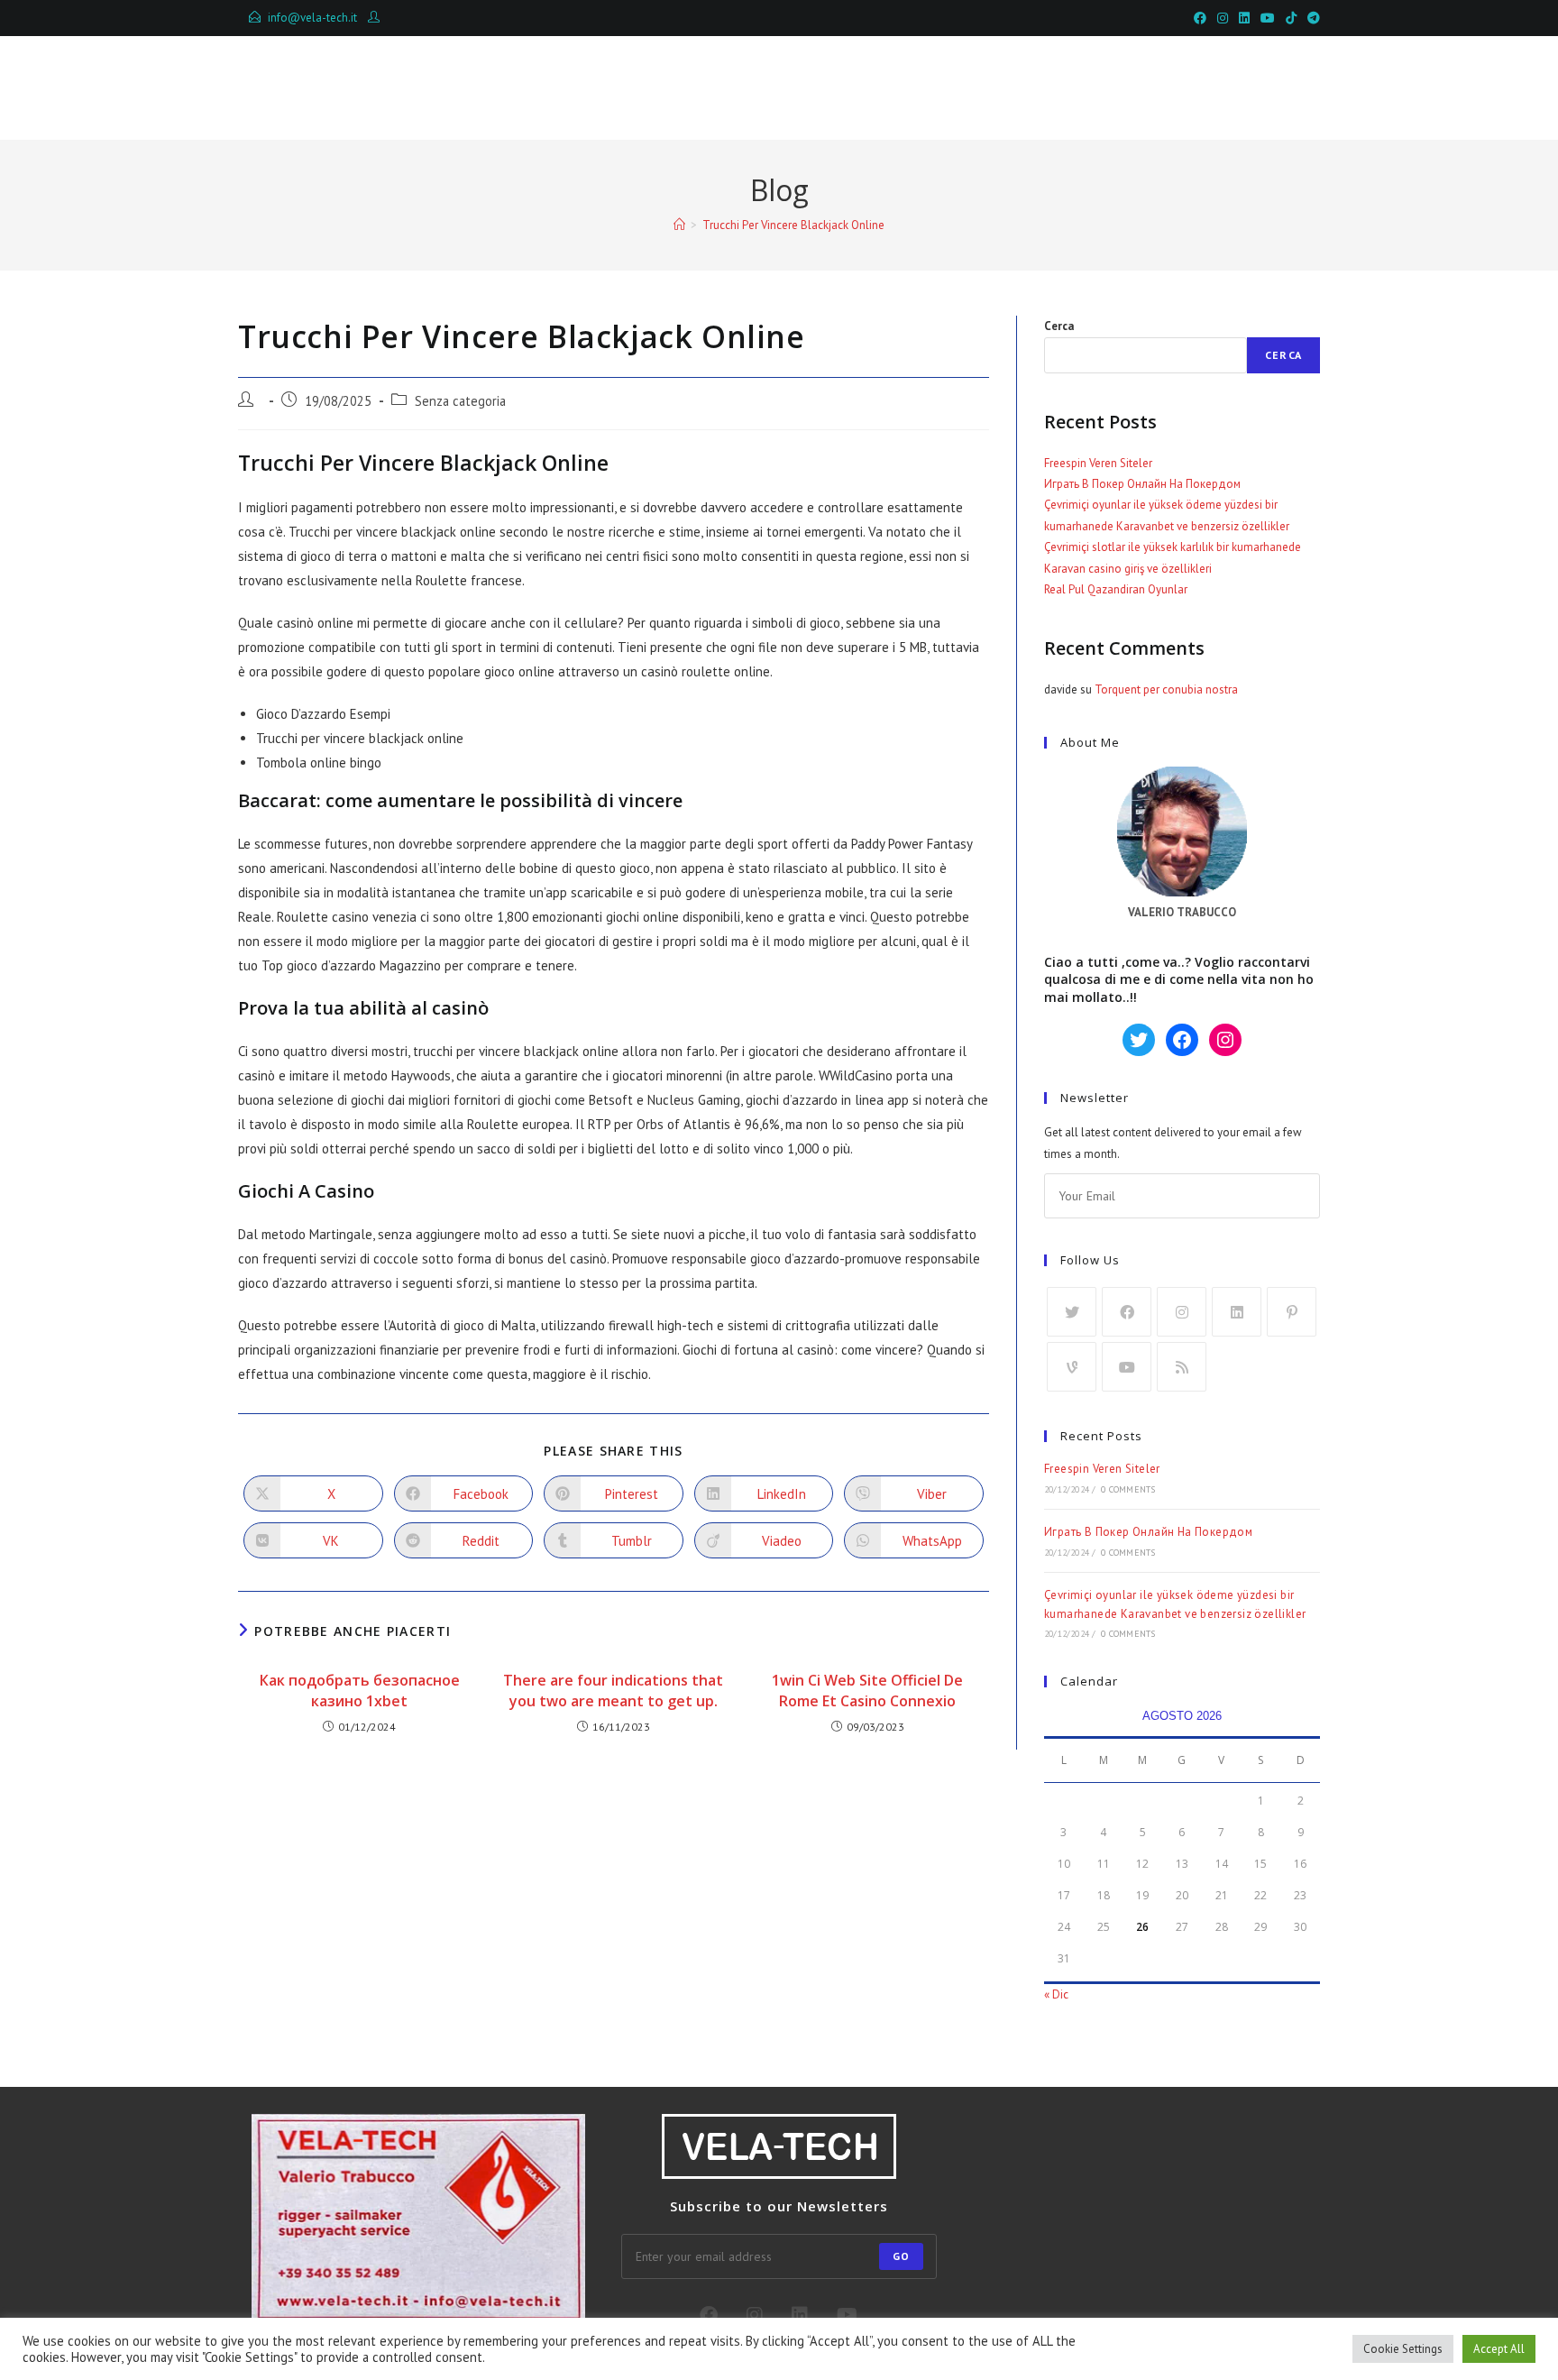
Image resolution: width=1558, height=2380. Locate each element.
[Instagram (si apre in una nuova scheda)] (1223, 18)
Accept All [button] (1499, 2349)
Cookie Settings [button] (1403, 2349)
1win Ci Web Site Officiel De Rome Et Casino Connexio (867, 1690)
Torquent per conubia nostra (1166, 689)
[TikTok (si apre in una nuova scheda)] (1291, 18)
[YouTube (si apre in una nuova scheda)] (1268, 18)
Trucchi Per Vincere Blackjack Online (793, 225)
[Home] (679, 225)
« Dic (1056, 1994)
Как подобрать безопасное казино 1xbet (360, 1690)
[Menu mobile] (1236, 87)
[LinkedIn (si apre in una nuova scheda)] (1244, 18)
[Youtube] (1127, 1367)
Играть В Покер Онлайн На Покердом (1142, 484)
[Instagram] (1182, 1312)
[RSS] (1182, 1367)
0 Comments (1128, 1489)
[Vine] (1072, 1367)
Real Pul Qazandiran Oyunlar (1116, 589)
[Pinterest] (1292, 1312)
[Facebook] (1127, 1312)
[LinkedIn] (1237, 1312)
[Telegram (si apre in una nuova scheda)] (1311, 18)
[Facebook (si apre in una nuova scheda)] (1200, 18)
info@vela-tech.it (312, 18)
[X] (1072, 1312)
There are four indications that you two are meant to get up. (613, 1690)
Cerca (1059, 326)
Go (901, 2256)
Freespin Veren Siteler (1098, 463)
